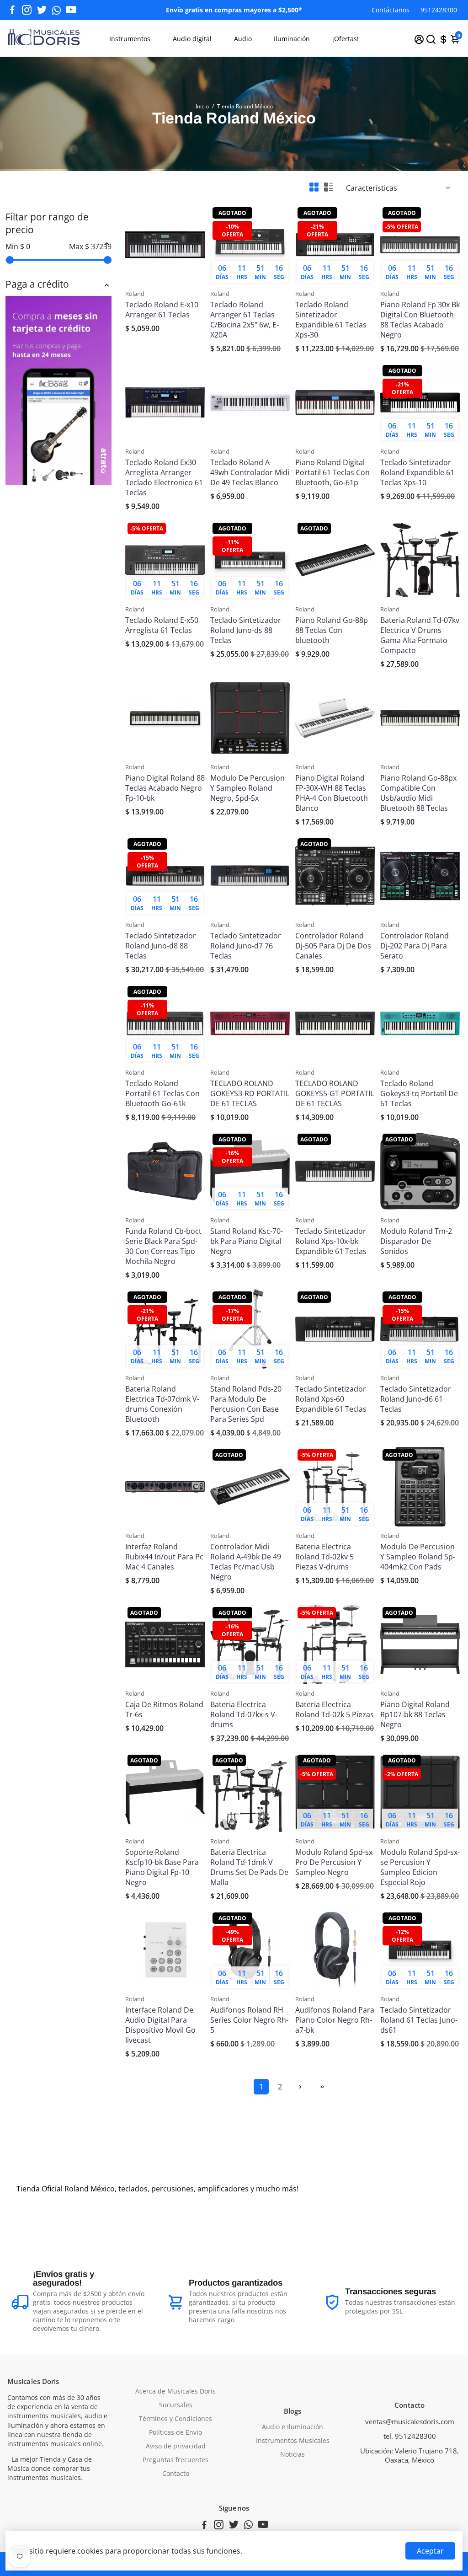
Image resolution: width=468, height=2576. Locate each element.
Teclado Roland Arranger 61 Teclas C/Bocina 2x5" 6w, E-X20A (245, 320)
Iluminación (292, 39)
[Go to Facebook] (12, 10)
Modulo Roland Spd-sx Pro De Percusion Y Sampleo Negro (334, 1862)
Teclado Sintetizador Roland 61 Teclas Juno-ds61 (419, 2020)
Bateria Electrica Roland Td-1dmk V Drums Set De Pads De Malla (249, 1867)
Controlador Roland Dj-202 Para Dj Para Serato (415, 946)
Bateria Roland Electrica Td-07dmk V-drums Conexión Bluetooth (162, 1404)
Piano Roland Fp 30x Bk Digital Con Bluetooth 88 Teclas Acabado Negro (420, 320)
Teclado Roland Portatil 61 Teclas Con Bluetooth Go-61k (162, 1093)
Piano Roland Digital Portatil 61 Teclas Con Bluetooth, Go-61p (332, 472)
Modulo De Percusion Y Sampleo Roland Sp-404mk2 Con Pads (418, 1557)
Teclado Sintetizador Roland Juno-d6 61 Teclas (416, 1399)
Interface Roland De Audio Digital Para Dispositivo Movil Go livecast (160, 2025)
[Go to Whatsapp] (56, 10)
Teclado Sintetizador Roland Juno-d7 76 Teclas (246, 946)
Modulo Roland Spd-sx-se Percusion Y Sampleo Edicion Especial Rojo (420, 1867)
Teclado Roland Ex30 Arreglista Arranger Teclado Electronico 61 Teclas (164, 477)
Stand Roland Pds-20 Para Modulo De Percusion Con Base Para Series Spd (246, 1404)
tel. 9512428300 (410, 2436)
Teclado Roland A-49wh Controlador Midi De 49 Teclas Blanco (250, 472)
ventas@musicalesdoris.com (410, 2421)
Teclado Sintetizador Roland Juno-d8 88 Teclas (161, 946)
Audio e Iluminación (292, 2427)
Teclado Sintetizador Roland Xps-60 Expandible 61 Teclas (331, 1399)
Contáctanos (391, 10)
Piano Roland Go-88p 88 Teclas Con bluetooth (332, 630)
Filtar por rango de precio (47, 223)
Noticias (292, 2454)
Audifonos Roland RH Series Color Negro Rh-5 (249, 2020)
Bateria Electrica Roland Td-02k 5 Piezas (335, 1709)
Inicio (202, 106)
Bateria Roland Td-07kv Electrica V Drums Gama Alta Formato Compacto (420, 635)
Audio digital (192, 39)
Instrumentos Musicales (293, 2441)
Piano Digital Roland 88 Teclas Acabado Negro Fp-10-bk (165, 788)
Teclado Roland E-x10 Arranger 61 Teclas (162, 310)
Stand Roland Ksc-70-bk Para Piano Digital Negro (247, 1241)
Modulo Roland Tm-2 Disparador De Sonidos (416, 1241)
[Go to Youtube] (71, 10)
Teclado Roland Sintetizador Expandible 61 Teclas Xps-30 (331, 320)
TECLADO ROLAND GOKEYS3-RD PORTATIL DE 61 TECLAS (250, 1093)
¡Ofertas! (346, 39)
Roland (135, 294)
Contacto (176, 2474)
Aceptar (430, 2551)
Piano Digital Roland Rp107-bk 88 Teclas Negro (415, 1714)
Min (18, 246)
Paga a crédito (37, 284)
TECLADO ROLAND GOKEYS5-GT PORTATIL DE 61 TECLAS (335, 1093)
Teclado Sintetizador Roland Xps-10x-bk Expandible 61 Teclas (331, 1241)
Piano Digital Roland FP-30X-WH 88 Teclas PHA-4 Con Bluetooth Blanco (332, 793)
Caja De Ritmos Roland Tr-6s (164, 1709)
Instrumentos (130, 39)
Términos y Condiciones (175, 2419)
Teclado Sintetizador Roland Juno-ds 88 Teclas (246, 630)
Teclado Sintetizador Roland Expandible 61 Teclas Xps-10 (417, 472)
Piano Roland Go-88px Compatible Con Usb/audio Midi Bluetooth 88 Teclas (418, 793)
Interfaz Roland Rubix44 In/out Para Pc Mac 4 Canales (164, 1557)
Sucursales (176, 2405)
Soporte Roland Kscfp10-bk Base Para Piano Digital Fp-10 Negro (162, 1867)
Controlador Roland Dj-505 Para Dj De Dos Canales (333, 946)
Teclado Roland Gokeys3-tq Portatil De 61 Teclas (419, 1093)
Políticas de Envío (175, 2432)
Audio (243, 39)
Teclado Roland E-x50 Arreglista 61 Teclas (162, 625)
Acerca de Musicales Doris (175, 2391)
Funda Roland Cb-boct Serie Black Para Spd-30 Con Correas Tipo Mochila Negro (163, 1246)
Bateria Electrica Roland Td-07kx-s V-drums (244, 1714)
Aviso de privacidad (176, 2446)
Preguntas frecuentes (175, 2460)
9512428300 (439, 10)
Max (90, 246)
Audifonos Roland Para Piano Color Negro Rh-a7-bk (335, 2020)
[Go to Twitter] (42, 10)
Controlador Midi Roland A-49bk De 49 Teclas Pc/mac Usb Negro (246, 1562)
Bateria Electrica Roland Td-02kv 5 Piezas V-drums (324, 1557)
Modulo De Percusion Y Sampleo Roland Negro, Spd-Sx (247, 788)
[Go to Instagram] (27, 10)
